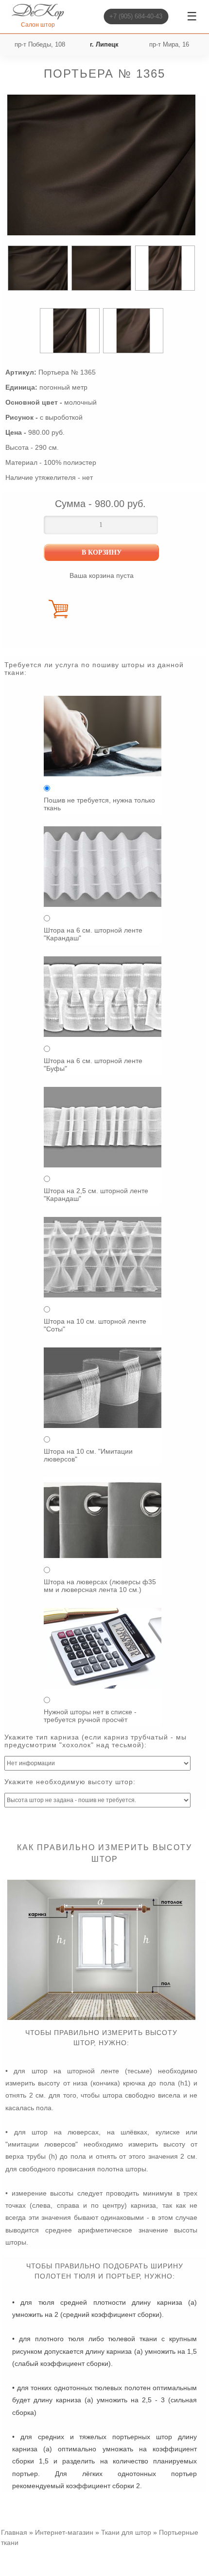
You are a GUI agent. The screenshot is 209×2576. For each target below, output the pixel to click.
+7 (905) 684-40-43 (136, 16)
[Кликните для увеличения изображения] (101, 165)
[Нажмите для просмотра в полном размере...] (101, 2018)
